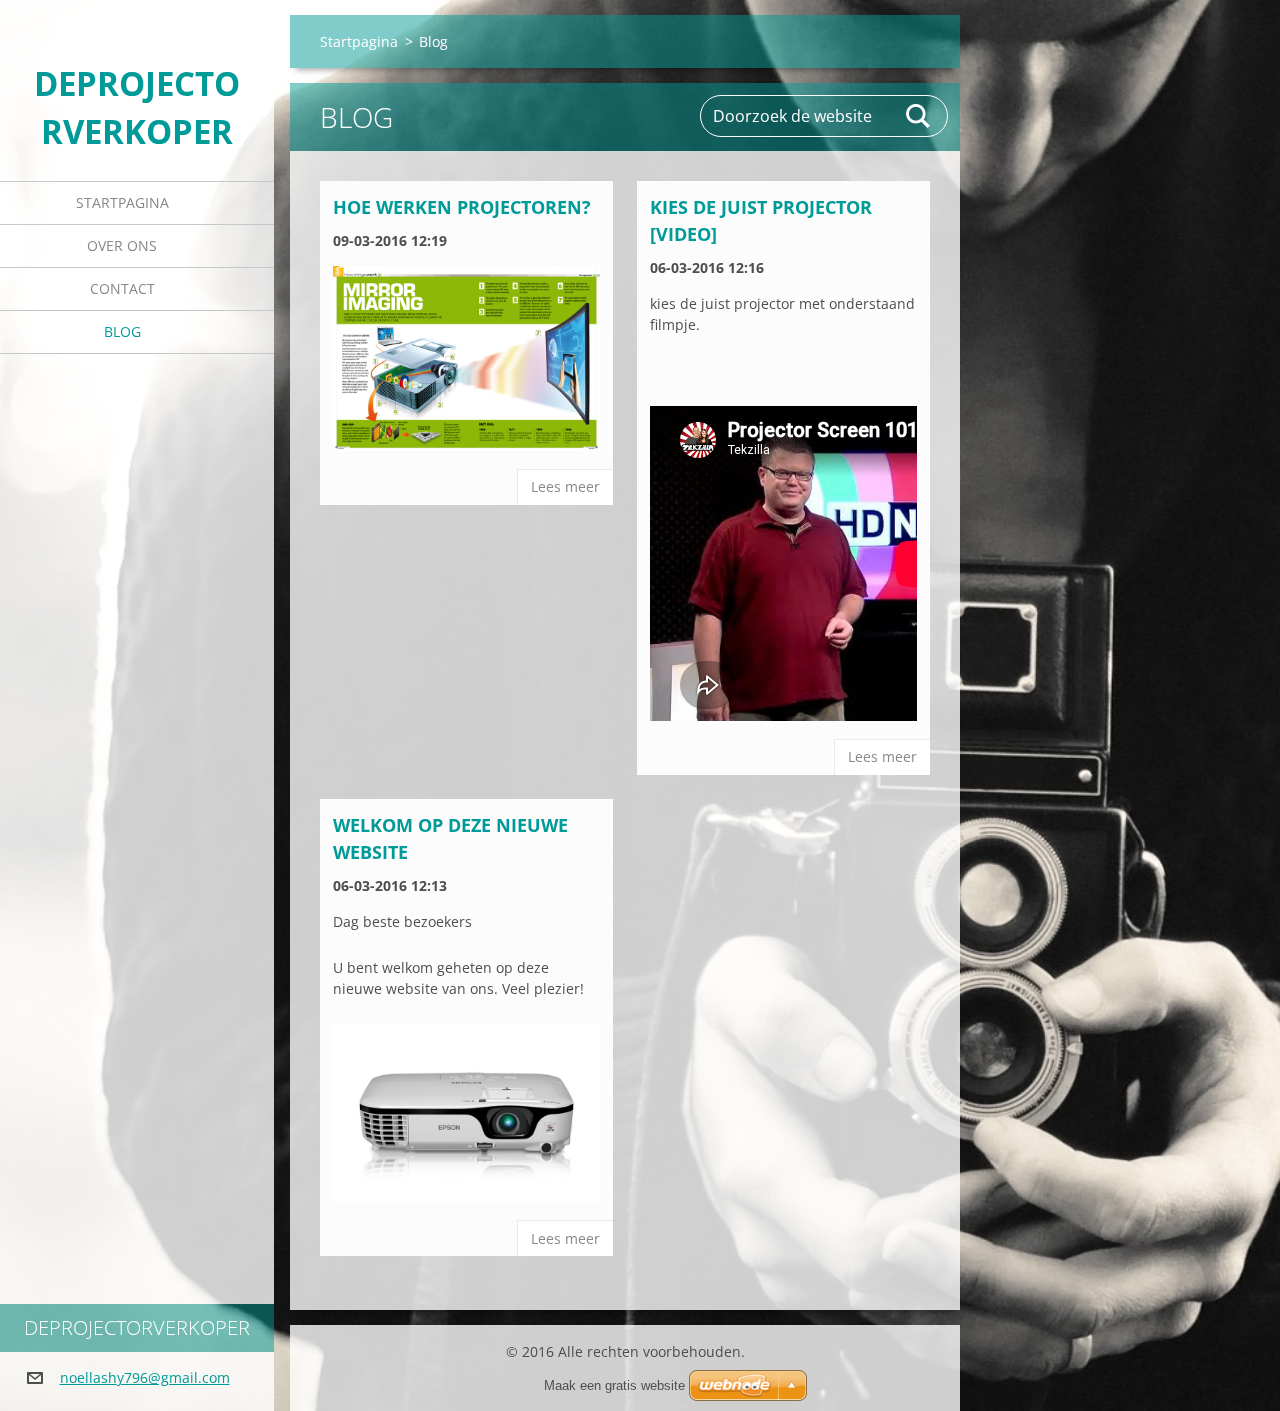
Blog (122, 331)
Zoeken (919, 116)
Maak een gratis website (614, 1385)
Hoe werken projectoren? (462, 207)
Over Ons (122, 245)
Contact (122, 288)
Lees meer (565, 486)
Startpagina (122, 202)
